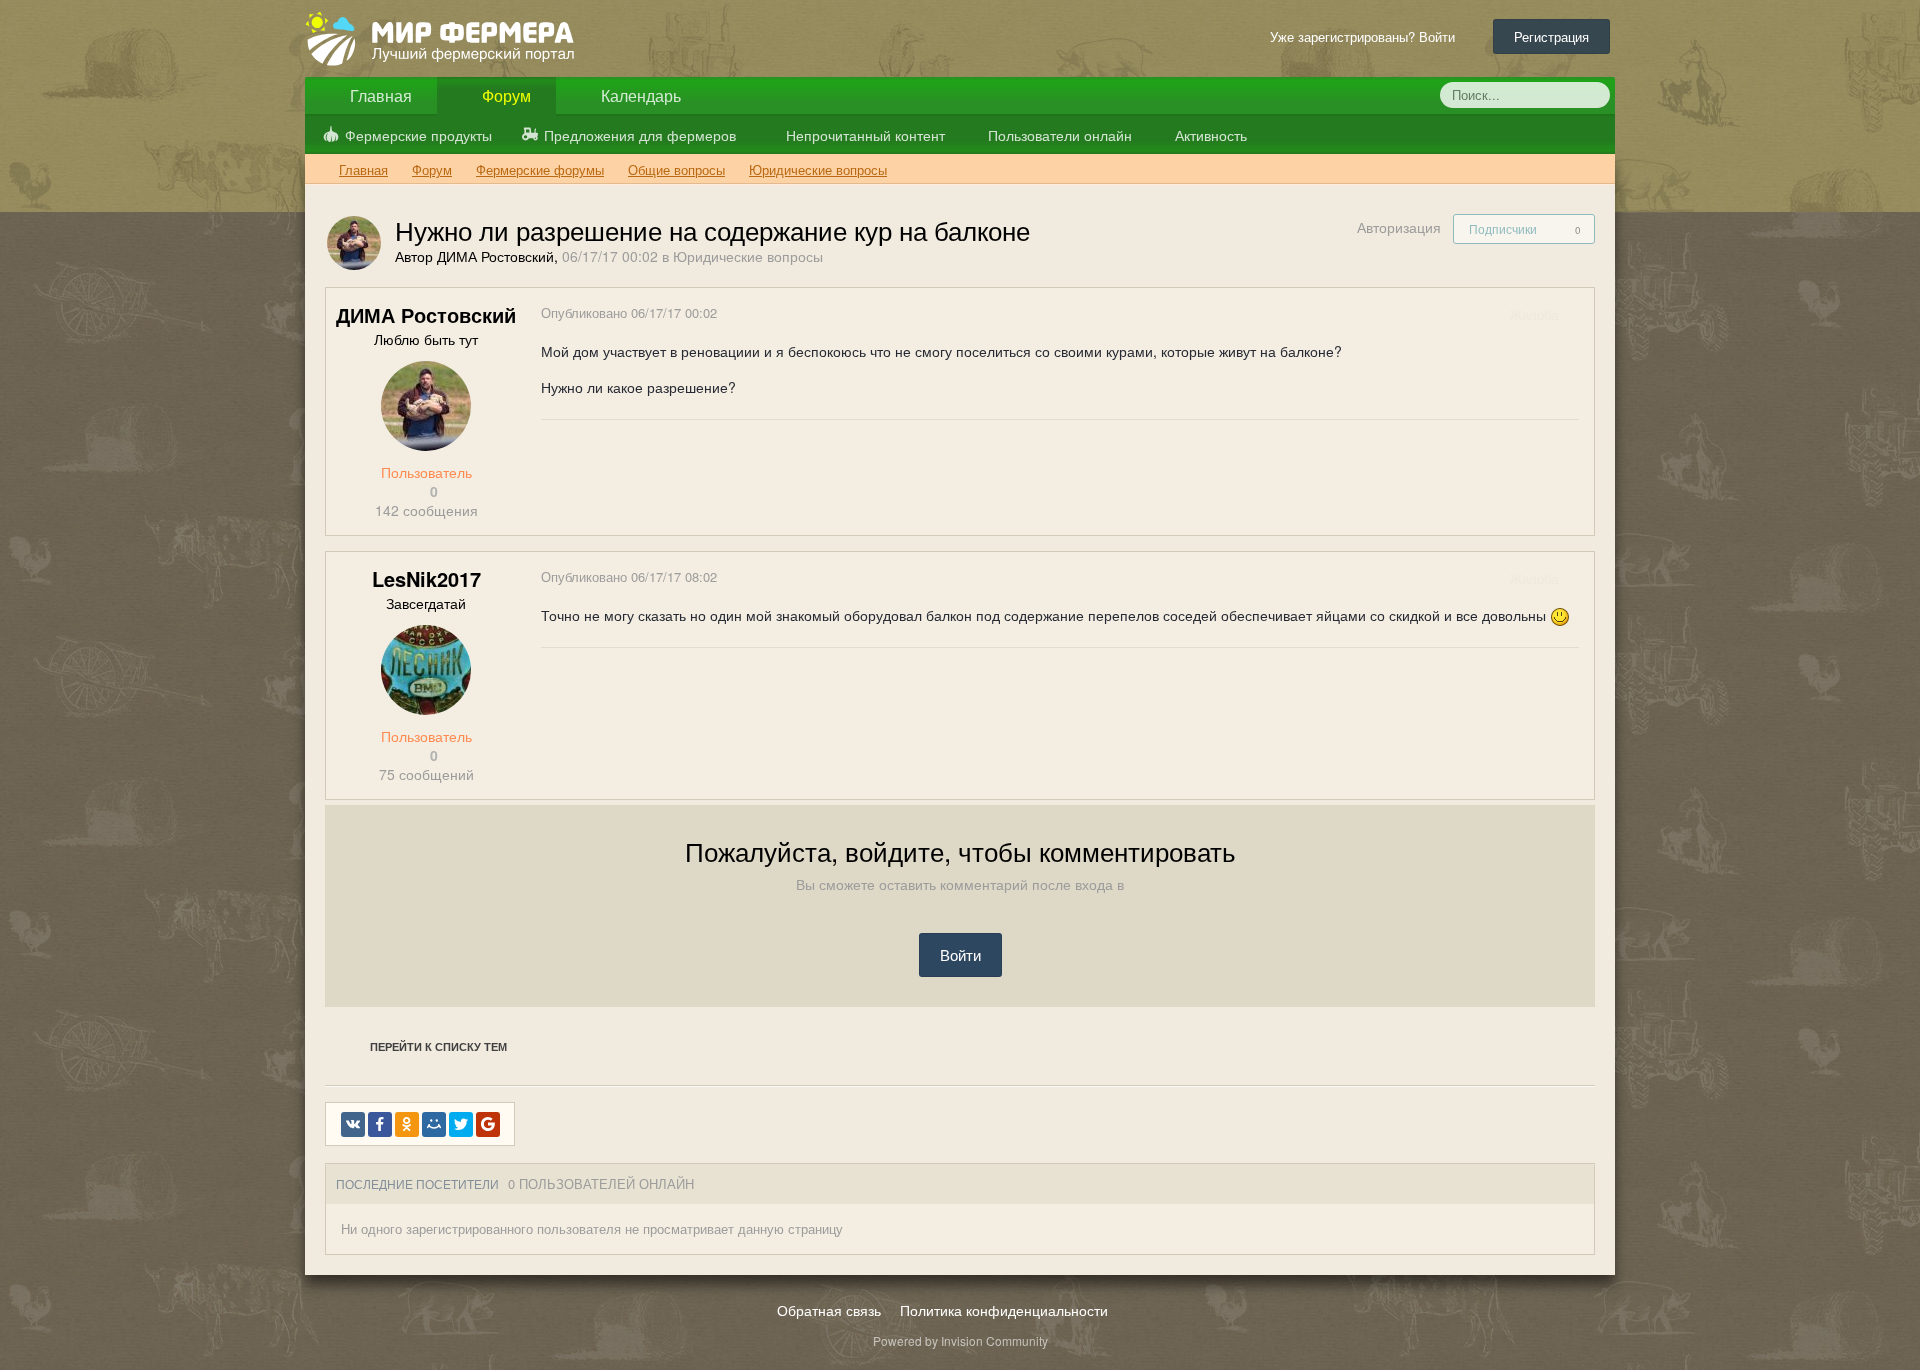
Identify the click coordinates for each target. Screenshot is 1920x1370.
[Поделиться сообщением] (1578, 314)
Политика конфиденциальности (1004, 1310)
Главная (379, 95)
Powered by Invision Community (960, 1340)
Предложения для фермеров (640, 135)
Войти (960, 954)
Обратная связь (829, 1310)
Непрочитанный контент (865, 135)
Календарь (639, 95)
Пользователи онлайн (1058, 135)
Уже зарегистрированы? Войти (1366, 36)
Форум (504, 95)
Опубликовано (629, 312)
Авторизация (1399, 227)
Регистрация (1551, 36)
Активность (1209, 135)
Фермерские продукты (418, 135)
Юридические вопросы (748, 256)
